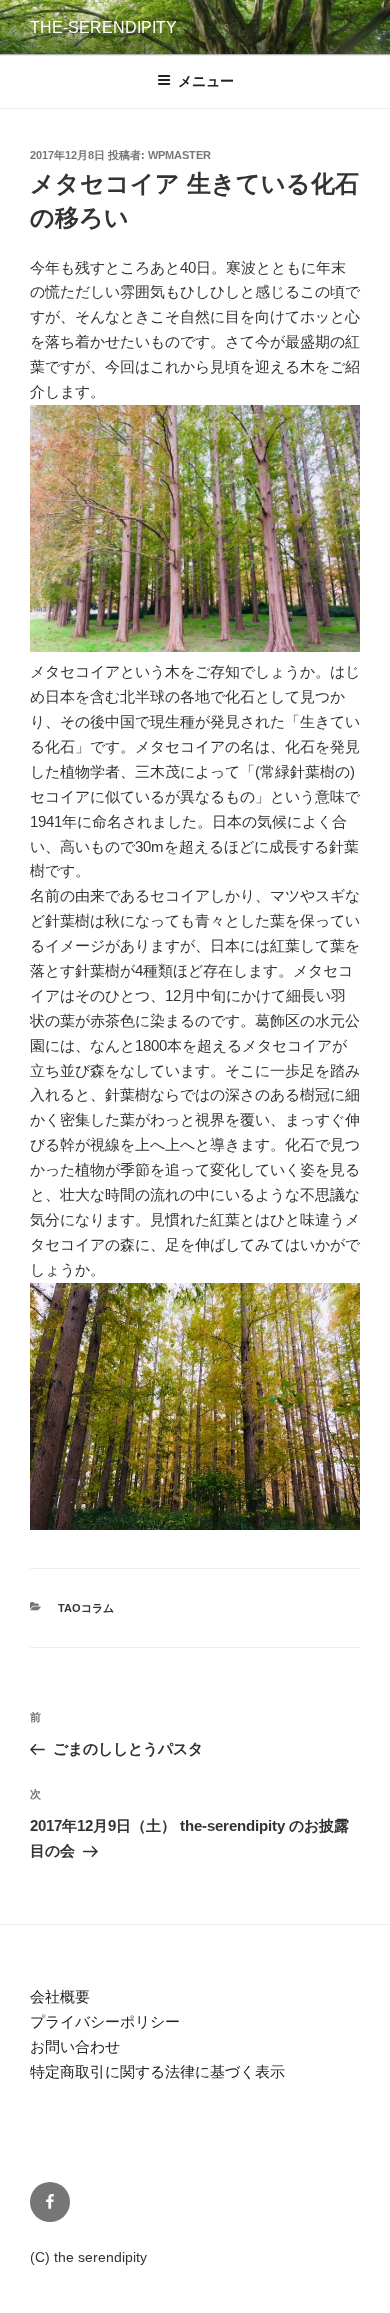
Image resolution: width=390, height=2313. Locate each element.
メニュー (206, 81)
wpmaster (179, 155)
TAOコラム (86, 1608)
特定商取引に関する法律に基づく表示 (157, 2071)
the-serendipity (103, 27)
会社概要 (60, 1996)
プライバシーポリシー (105, 2021)
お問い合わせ (75, 2046)
